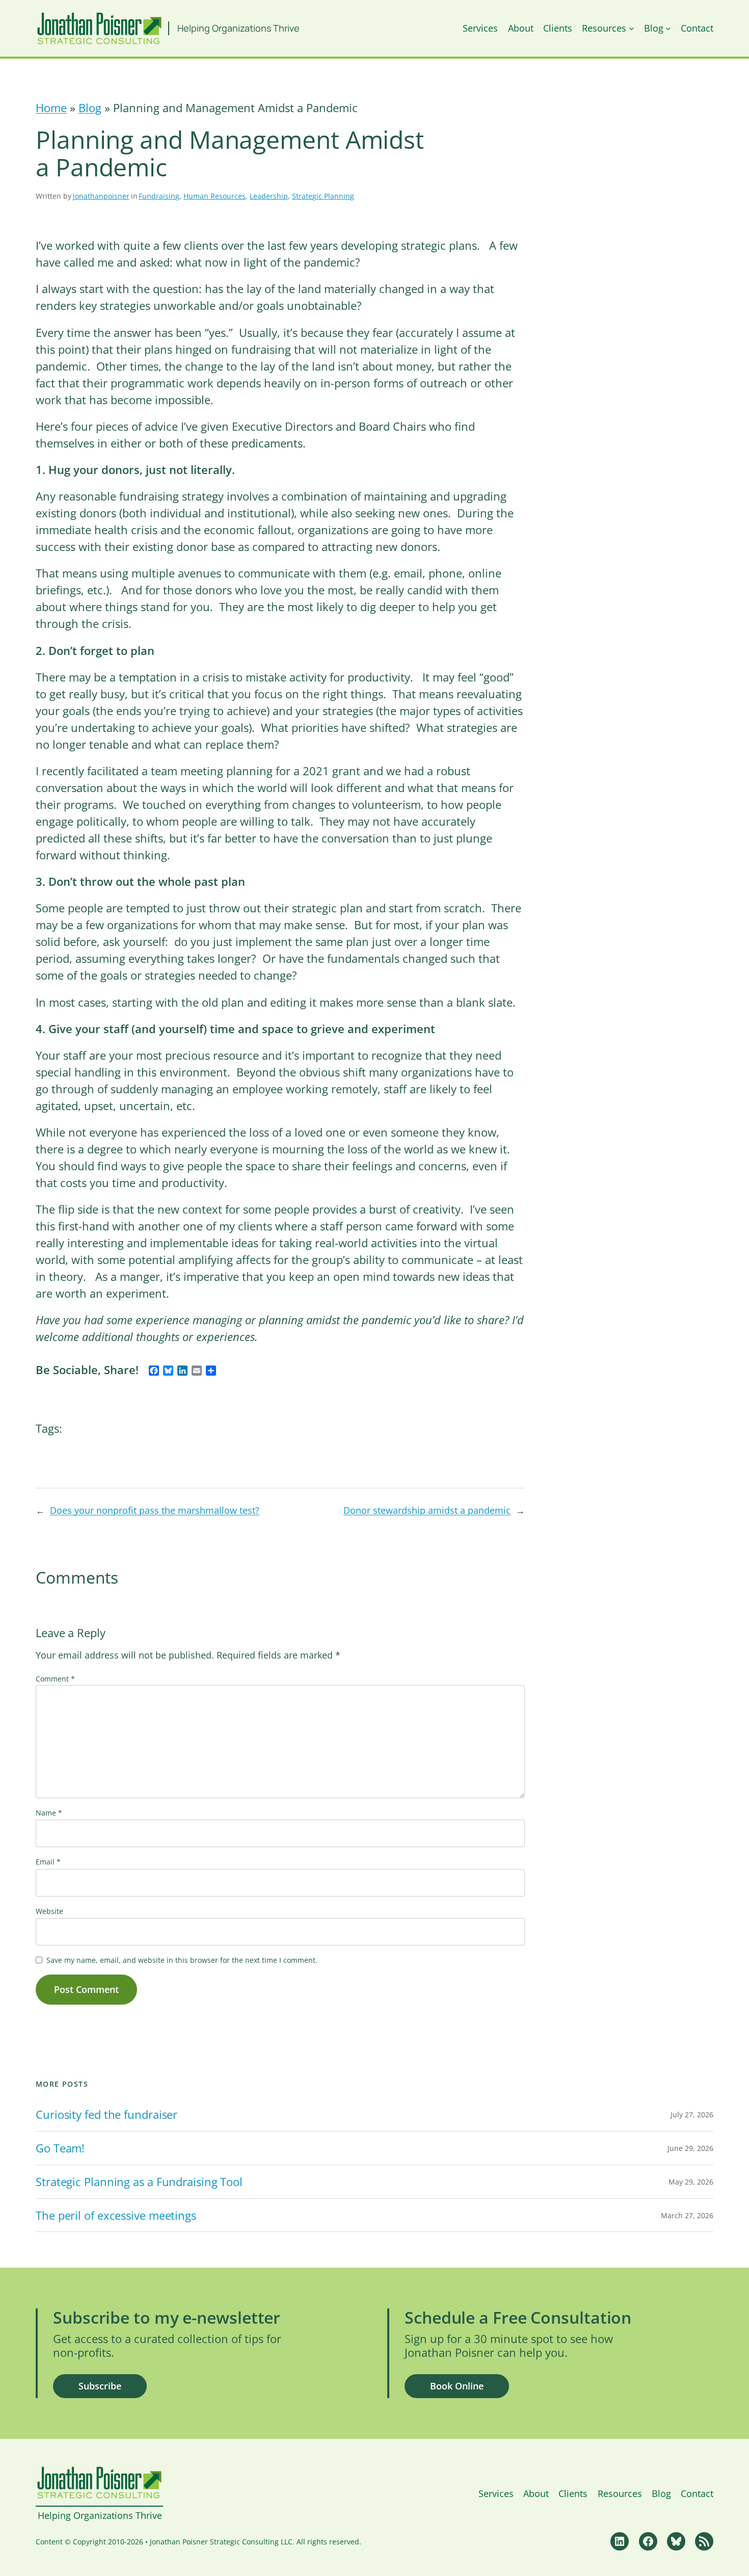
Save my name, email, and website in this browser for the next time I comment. (182, 1960)
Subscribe (100, 2386)
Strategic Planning (323, 196)
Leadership (269, 196)
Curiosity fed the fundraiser (106, 2114)
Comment (55, 1679)
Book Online (457, 2386)
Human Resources (215, 196)
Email (48, 1862)
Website (49, 1911)
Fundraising (159, 196)
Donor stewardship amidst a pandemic (427, 1510)
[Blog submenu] (668, 28)
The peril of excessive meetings (116, 2215)
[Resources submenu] (632, 28)
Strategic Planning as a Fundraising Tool (139, 2182)
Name (49, 1813)
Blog (90, 108)
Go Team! (60, 2148)
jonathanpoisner (101, 196)
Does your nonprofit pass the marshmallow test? (155, 1510)
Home (51, 108)
